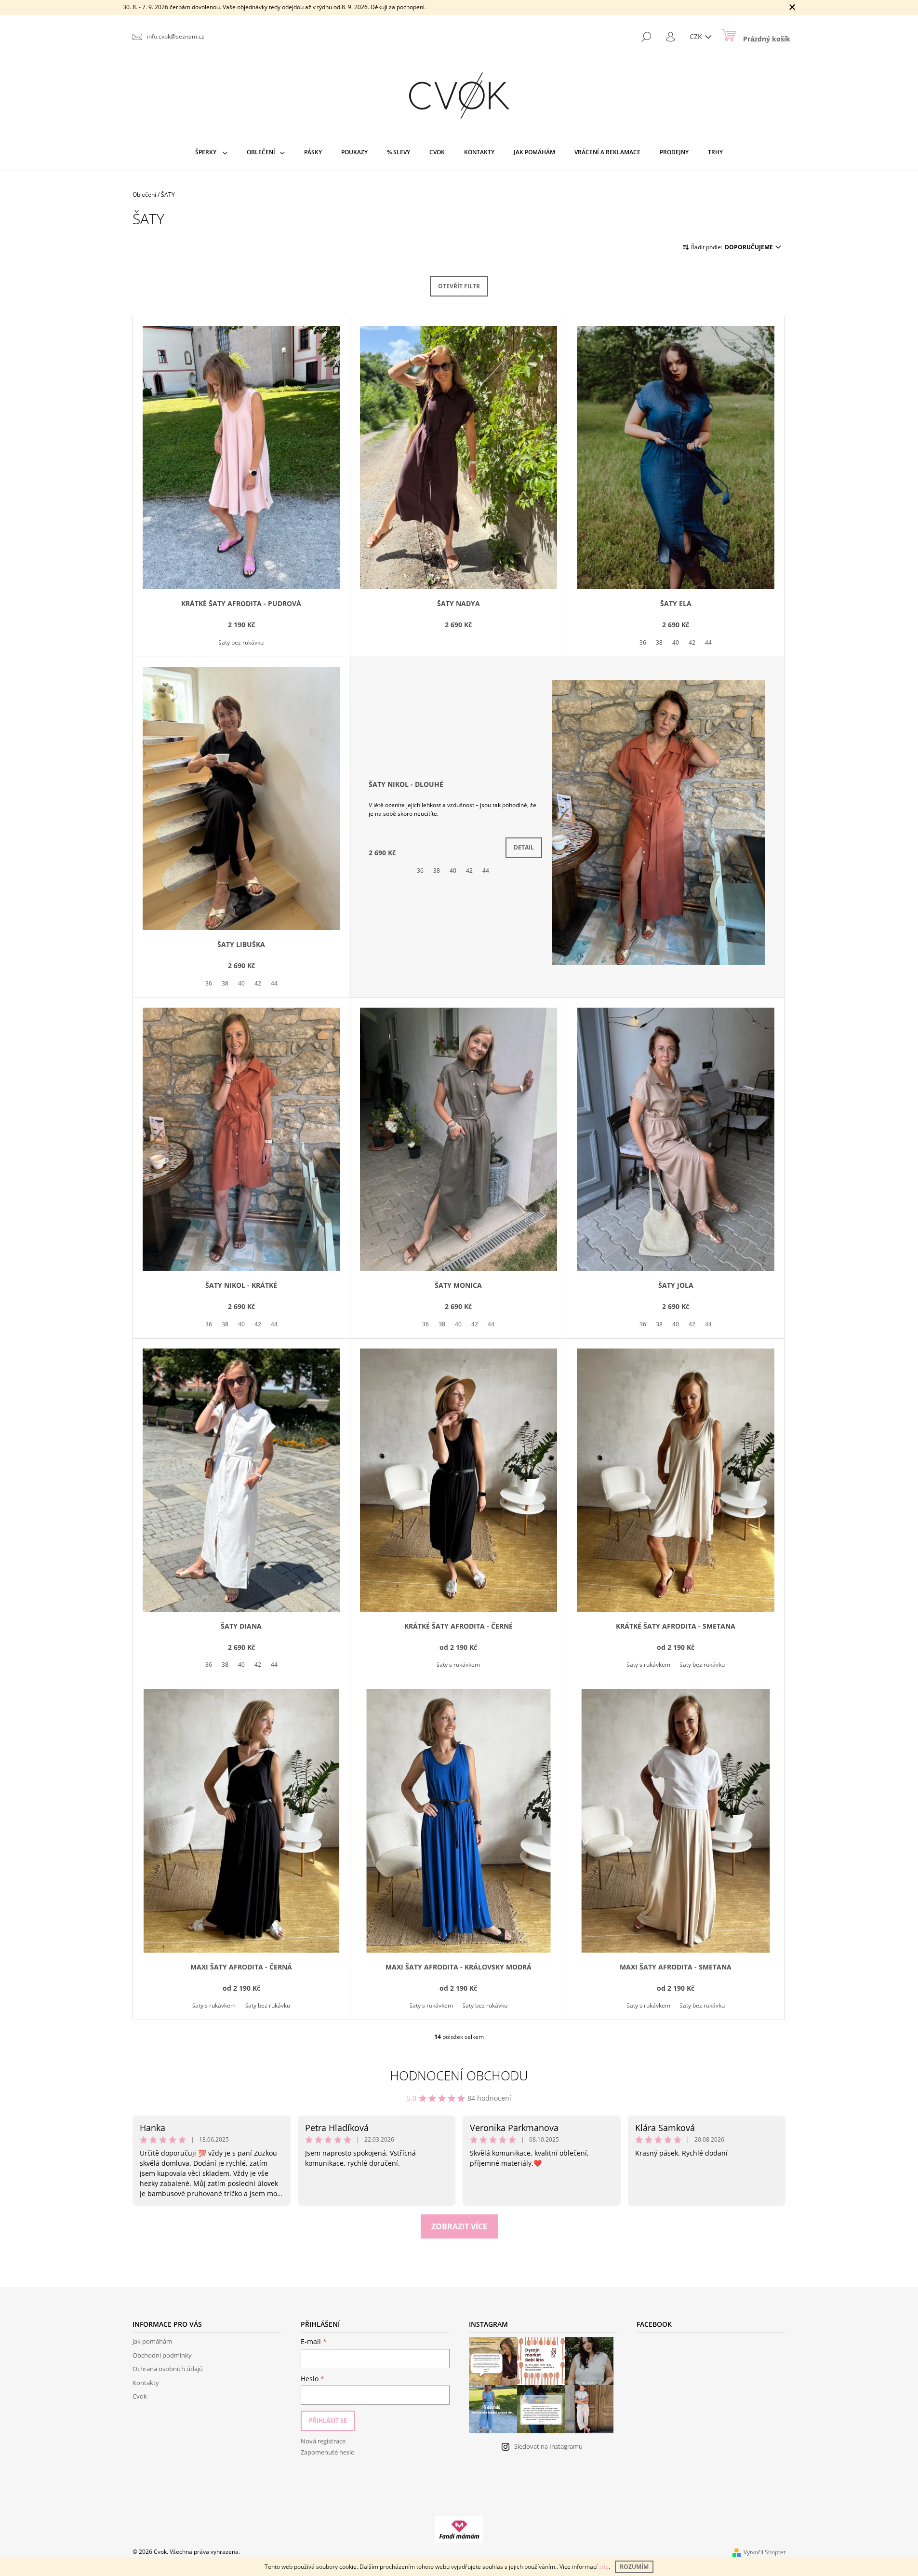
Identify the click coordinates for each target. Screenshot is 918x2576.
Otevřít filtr (459, 286)
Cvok (140, 2396)
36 (643, 642)
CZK (697, 36)
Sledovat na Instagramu (548, 2446)
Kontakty (146, 2383)
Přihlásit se (328, 2421)
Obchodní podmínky (162, 2355)
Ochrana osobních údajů (168, 2369)
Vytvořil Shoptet (765, 2552)
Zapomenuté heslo (328, 2452)
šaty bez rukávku (241, 642)
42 (692, 642)
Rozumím (634, 2567)
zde (604, 2567)
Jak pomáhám (152, 2341)
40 (676, 642)
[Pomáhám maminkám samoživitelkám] (459, 2529)
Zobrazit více (459, 2226)
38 (659, 642)
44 (708, 642)
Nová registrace (323, 2441)
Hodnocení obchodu (459, 2076)
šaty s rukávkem (458, 1665)
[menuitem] (211, 152)
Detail (524, 847)
